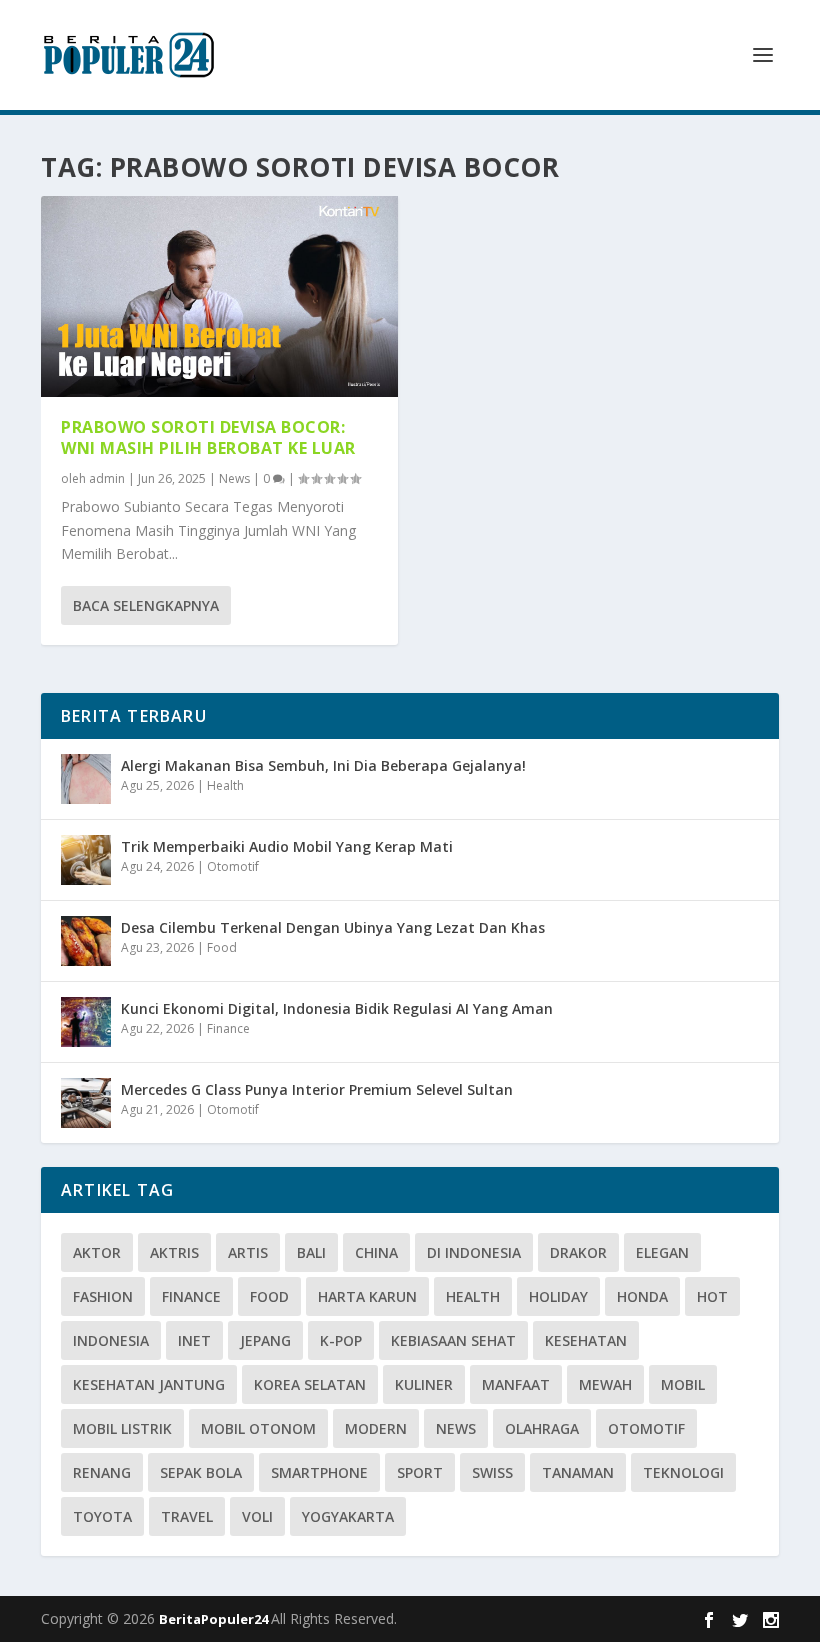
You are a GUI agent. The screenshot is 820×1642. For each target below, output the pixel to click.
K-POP (341, 1340)
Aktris (174, 1252)
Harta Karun (367, 1296)
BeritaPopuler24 (215, 1619)
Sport (420, 1472)
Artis (248, 1252)
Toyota (102, 1516)
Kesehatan (586, 1340)
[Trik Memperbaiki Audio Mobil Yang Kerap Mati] (86, 860)
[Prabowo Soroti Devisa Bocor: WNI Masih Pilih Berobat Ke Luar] (219, 296)
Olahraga (542, 1428)
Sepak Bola (201, 1472)
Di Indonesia (474, 1252)
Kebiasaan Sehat (453, 1340)
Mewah (605, 1384)
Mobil (683, 1384)
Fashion (103, 1296)
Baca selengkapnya (146, 605)
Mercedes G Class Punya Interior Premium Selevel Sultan (317, 1089)
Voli (257, 1516)
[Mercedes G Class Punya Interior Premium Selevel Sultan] (86, 1103)
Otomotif (233, 866)
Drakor (578, 1252)
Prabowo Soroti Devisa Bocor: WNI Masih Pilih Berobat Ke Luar (208, 437)
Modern (376, 1428)
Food (222, 947)
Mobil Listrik (122, 1428)
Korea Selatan (310, 1384)
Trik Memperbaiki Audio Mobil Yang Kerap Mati (287, 846)
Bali (311, 1252)
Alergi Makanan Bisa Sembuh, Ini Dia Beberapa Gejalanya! (323, 765)
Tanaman (578, 1472)
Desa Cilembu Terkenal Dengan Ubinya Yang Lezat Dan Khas (333, 927)
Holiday (558, 1296)
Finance (228, 1028)
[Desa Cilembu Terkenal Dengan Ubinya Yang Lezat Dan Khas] (86, 941)
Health (225, 785)
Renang (102, 1472)
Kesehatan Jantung (149, 1384)
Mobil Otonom (258, 1428)
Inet (194, 1340)
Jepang (265, 1340)
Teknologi (683, 1472)
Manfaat (516, 1384)
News (234, 478)
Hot (712, 1296)
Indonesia (111, 1340)
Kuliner (424, 1384)
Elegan (662, 1252)
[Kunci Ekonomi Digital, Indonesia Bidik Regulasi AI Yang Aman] (86, 1022)
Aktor (97, 1252)
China (376, 1252)
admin (107, 478)
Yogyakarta (348, 1516)
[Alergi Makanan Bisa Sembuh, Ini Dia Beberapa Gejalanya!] (86, 779)
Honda (642, 1296)
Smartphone (319, 1472)
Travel (187, 1516)
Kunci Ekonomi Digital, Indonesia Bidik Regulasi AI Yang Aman (337, 1008)
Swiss (492, 1472)
